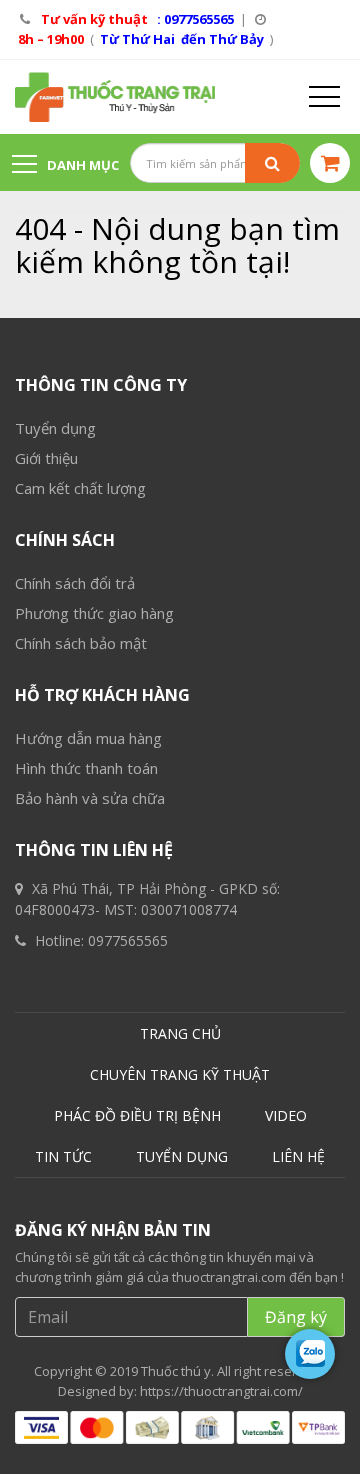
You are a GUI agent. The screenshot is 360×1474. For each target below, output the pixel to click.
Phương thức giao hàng (94, 613)
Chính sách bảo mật (81, 643)
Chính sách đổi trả (75, 583)
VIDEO (286, 1115)
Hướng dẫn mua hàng (88, 738)
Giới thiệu (46, 458)
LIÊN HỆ (298, 1156)
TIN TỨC (63, 1156)
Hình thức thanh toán (86, 768)
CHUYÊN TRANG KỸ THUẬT (180, 1074)
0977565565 (128, 940)
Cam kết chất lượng (80, 488)
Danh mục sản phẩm (65, 174)
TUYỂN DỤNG (182, 1156)
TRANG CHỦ (180, 1033)
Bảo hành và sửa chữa (90, 798)
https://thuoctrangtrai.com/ (221, 1391)
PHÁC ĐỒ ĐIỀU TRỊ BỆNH (137, 1115)
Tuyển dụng (55, 428)
